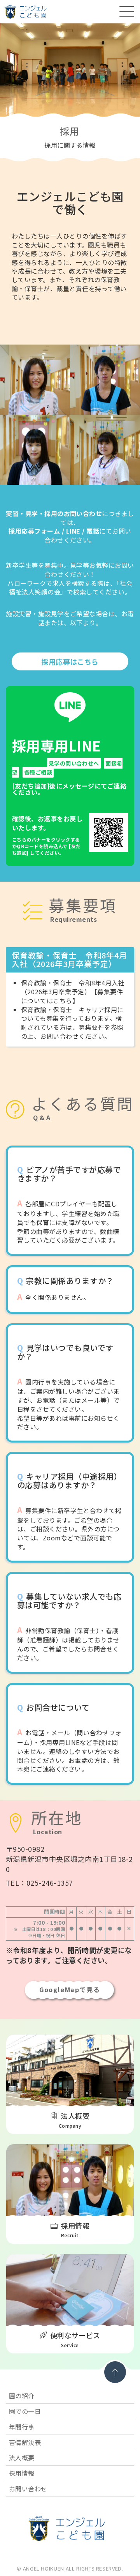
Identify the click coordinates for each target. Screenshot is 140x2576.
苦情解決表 (25, 2442)
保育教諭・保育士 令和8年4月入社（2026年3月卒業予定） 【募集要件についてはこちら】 (73, 992)
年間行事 (22, 2427)
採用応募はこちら (70, 661)
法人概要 (22, 2458)
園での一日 (25, 2411)
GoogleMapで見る (70, 1989)
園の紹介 (22, 2396)
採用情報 (22, 2473)
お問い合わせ (28, 2489)
